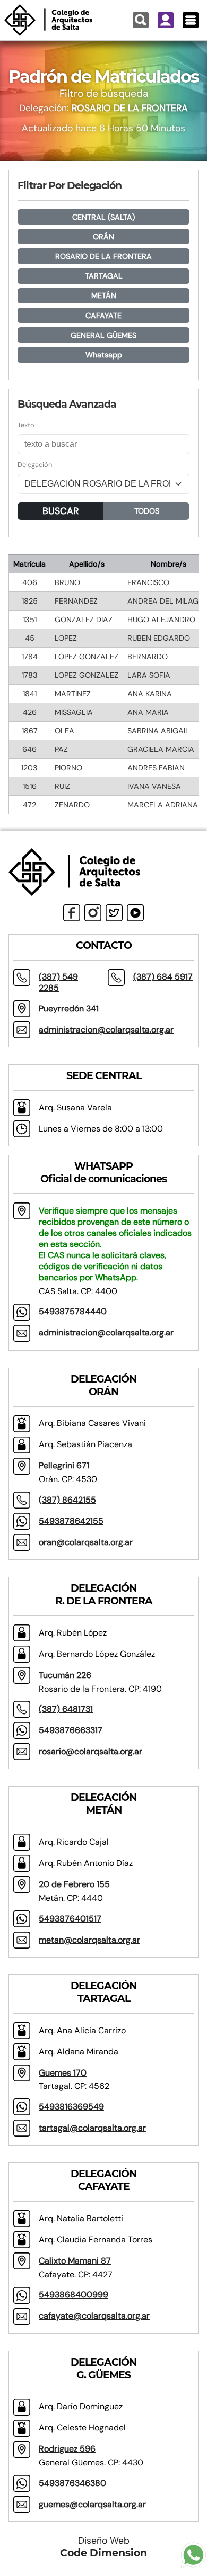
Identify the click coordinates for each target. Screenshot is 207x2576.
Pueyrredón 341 (69, 1008)
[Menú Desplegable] (190, 20)
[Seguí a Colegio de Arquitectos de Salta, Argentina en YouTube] (135, 913)
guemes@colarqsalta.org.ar (92, 2504)
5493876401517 (70, 1919)
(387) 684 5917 (163, 977)
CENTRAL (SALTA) (103, 217)
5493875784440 (73, 1311)
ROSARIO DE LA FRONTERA (103, 256)
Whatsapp (104, 355)
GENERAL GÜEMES (103, 335)
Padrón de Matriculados (103, 77)
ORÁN (103, 237)
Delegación (35, 465)
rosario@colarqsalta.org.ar (90, 1751)
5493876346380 (72, 2483)
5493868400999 (74, 2295)
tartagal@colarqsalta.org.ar (92, 2128)
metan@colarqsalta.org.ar (89, 1940)
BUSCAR (61, 511)
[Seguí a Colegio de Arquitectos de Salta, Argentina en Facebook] (72, 913)
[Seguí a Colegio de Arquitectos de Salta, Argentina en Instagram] (93, 913)
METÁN (104, 295)
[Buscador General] (140, 20)
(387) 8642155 (67, 1500)
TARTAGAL (104, 276)
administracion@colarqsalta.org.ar (106, 1030)
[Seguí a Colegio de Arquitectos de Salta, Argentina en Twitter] (114, 913)
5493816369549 (71, 2107)
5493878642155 (71, 1521)
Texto (26, 425)
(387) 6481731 (66, 1709)
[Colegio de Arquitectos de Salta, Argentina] (64, 20)
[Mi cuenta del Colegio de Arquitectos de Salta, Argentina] (165, 20)
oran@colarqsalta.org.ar (86, 1542)
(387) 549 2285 (58, 982)
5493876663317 (71, 1730)
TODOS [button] (147, 511)
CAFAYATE (103, 316)
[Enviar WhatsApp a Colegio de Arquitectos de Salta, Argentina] (194, 2553)
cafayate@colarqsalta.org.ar (94, 2316)
